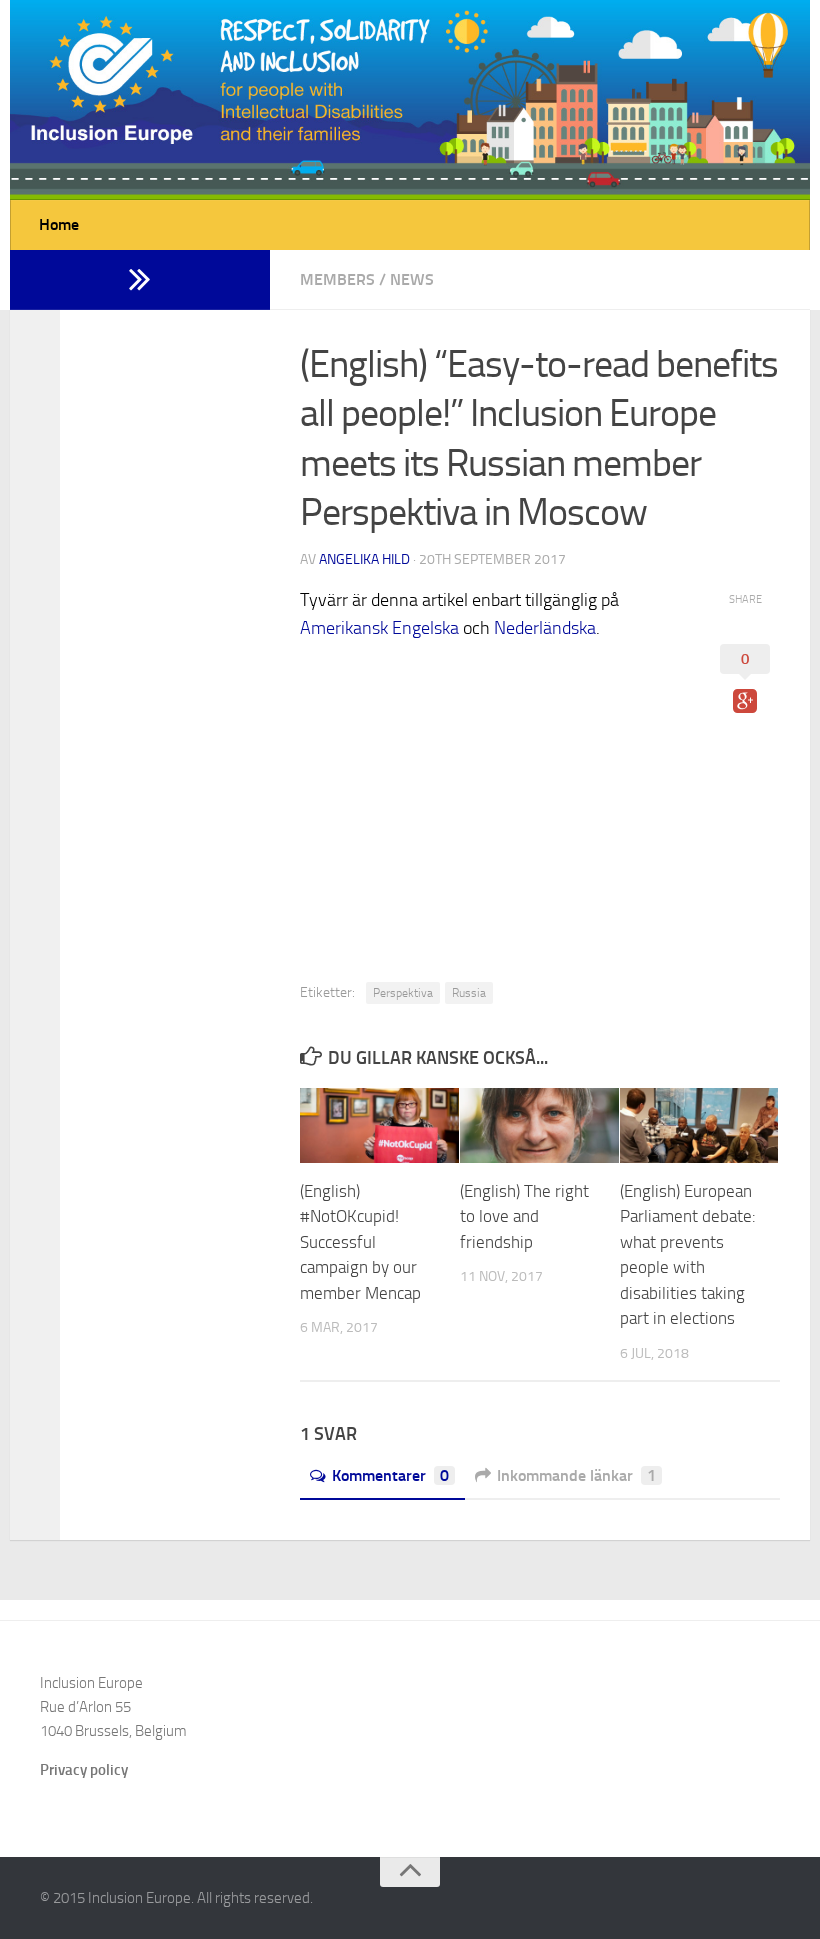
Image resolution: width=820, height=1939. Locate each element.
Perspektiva (403, 993)
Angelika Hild (364, 559)
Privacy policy (84, 1770)
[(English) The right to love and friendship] (539, 1125)
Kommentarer (390, 1475)
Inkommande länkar (576, 1475)
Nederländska (545, 628)
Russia (469, 993)
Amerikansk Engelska (379, 628)
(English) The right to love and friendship (524, 1216)
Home (59, 224)
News (412, 279)
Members (337, 279)
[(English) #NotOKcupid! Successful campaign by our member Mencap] (379, 1125)
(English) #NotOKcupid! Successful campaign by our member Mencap (360, 1242)
